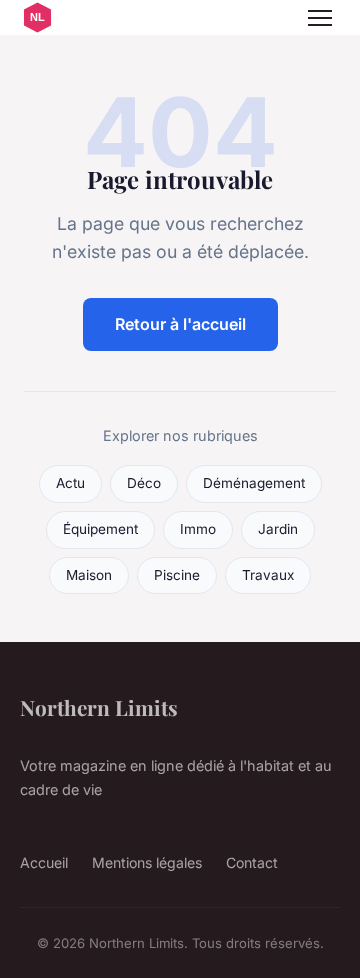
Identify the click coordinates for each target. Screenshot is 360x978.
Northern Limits (99, 707)
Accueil (44, 862)
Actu (70, 483)
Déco (144, 483)
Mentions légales (147, 862)
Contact (252, 862)
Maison (89, 575)
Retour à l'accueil (180, 324)
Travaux (268, 575)
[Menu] (320, 18)
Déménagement (254, 483)
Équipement (100, 529)
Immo (198, 529)
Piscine (177, 575)
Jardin (278, 529)
